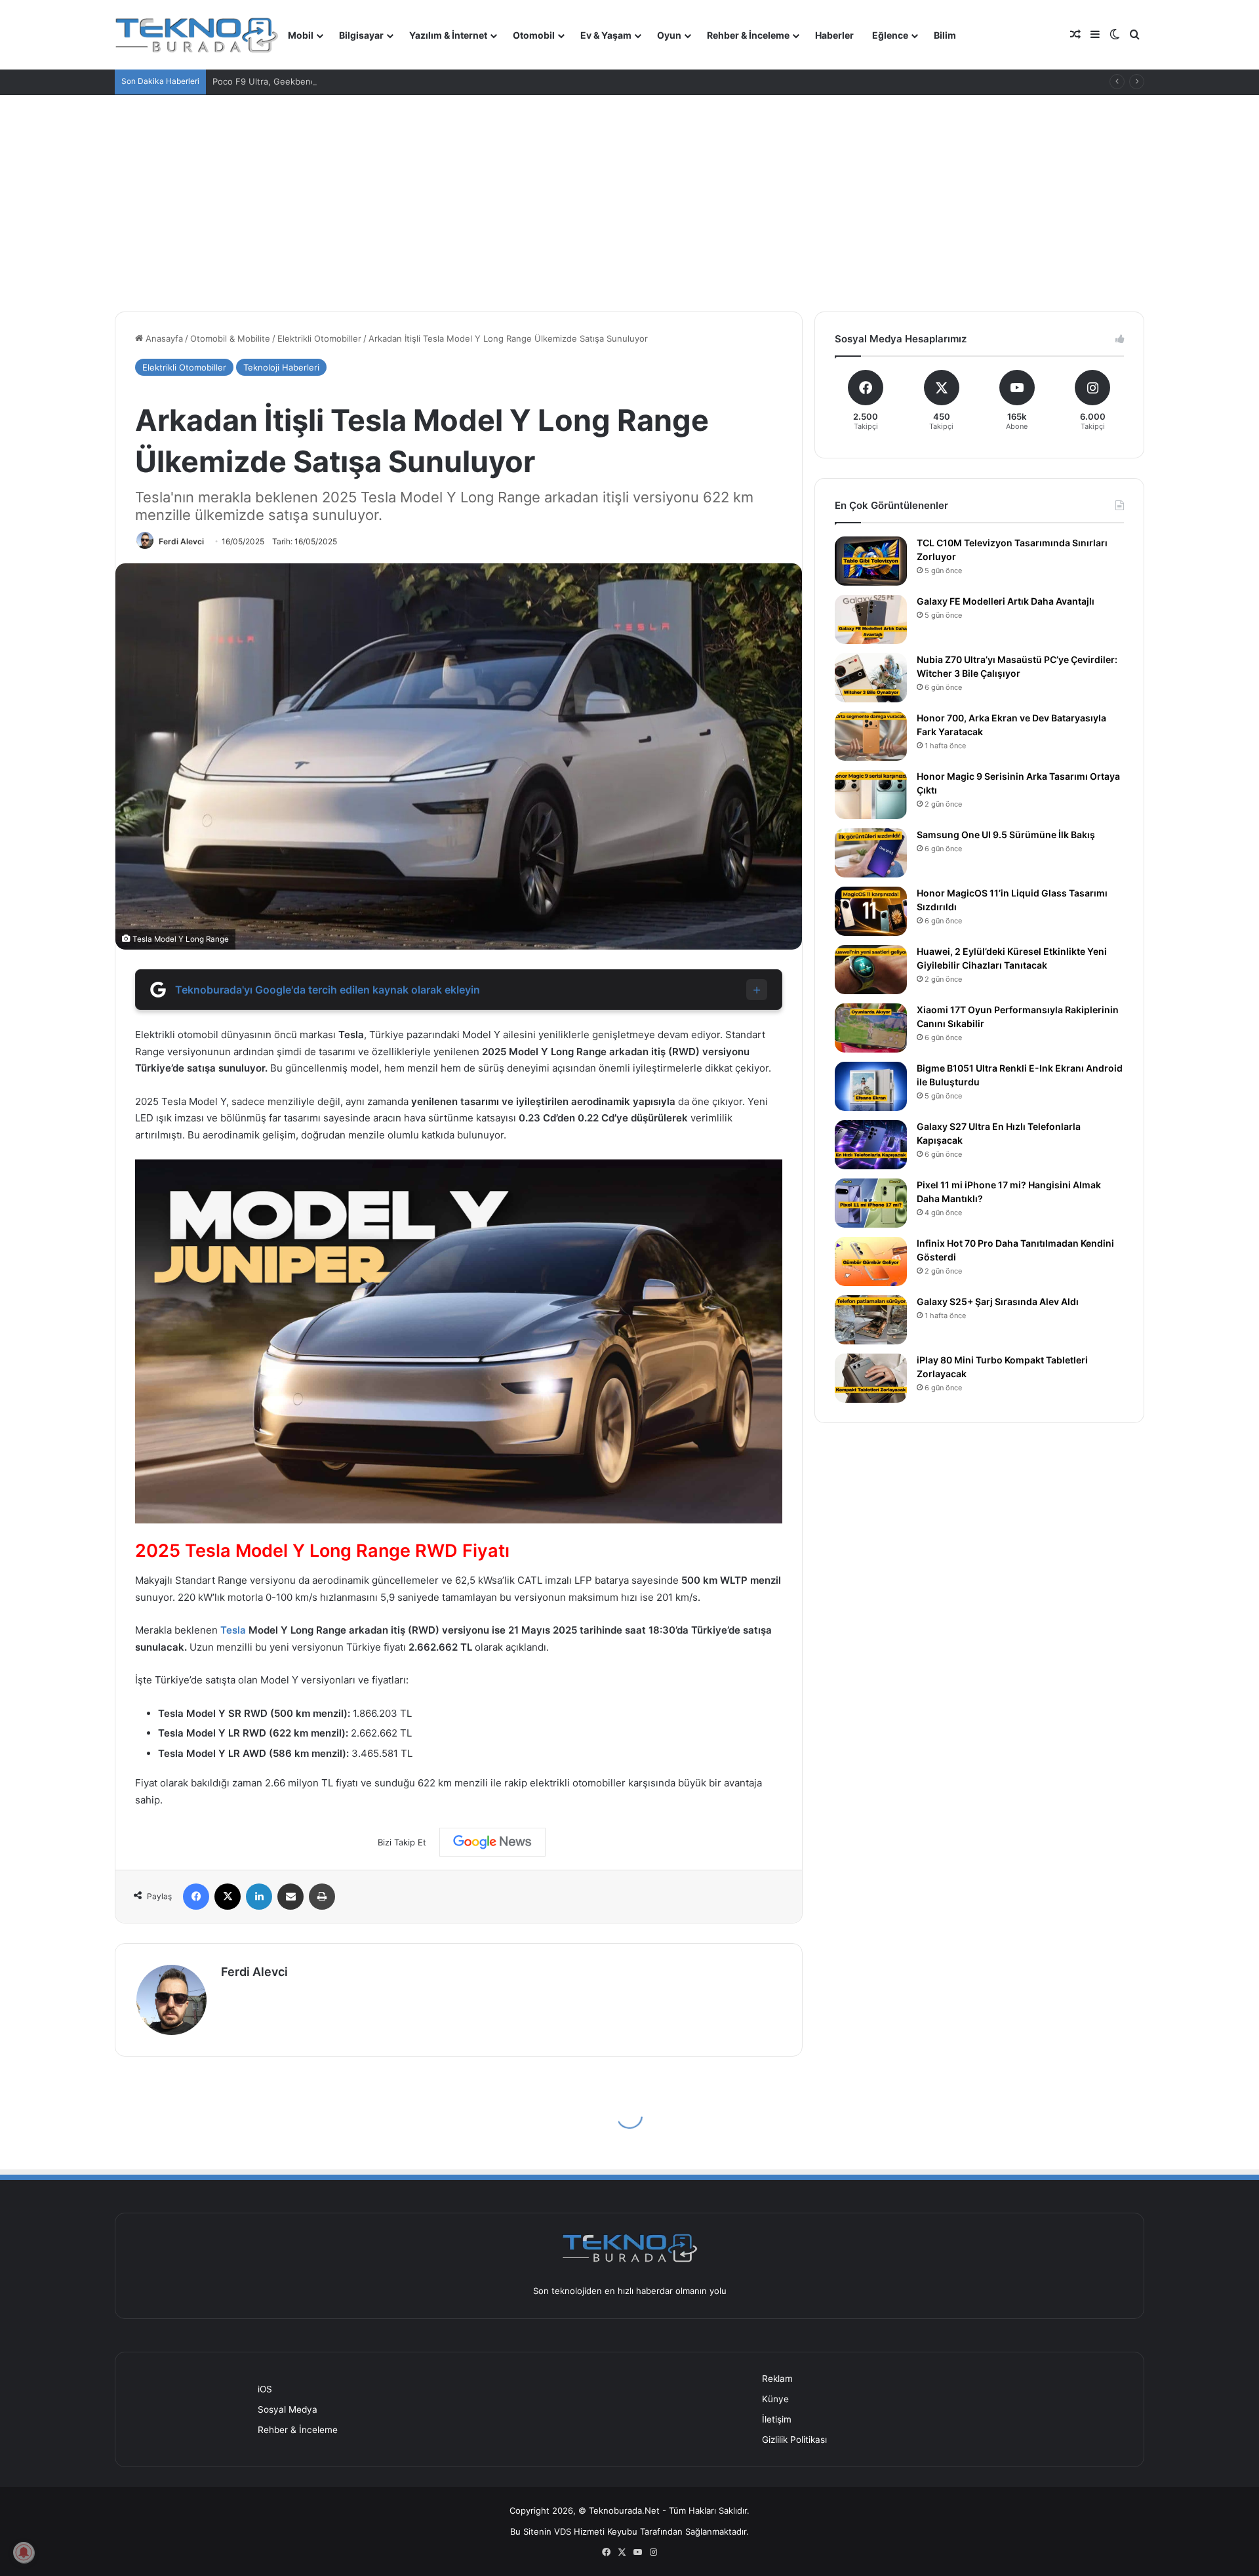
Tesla (233, 1630)
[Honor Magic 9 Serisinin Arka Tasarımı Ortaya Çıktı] (871, 795)
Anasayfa (163, 338)
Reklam (777, 2379)
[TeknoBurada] (197, 35)
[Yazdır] (322, 1897)
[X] (228, 1897)
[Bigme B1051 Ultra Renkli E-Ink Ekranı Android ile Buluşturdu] (871, 1086)
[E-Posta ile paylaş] (290, 1897)
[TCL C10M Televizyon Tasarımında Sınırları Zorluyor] (871, 561)
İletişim (777, 2419)
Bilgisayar (361, 35)
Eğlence (890, 35)
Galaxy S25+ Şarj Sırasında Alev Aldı (998, 1301)
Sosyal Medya (288, 2409)
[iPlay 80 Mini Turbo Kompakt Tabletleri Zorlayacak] (871, 1378)
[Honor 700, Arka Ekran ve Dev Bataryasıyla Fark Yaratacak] (871, 736)
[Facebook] (196, 1897)
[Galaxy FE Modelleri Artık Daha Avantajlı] (871, 619)
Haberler (834, 35)
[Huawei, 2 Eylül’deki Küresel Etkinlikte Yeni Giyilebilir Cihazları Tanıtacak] (871, 970)
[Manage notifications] (24, 2552)
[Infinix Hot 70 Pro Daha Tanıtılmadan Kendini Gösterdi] (871, 1261)
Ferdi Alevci (181, 541)
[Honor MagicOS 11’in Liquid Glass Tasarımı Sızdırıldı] (871, 911)
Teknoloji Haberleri (281, 367)
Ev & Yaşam (606, 35)
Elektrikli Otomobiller (319, 338)
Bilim (945, 35)
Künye (775, 2399)
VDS (563, 2531)
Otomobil (534, 35)
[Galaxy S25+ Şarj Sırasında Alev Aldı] (871, 1320)
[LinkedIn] (259, 1897)
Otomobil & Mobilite (230, 338)
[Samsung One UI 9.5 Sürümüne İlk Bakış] (871, 853)
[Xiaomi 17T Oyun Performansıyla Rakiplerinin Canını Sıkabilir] (871, 1028)
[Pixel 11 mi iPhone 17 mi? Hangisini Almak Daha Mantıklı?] (871, 1203)
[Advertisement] (629, 193)
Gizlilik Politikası (794, 2440)
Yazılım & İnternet (448, 35)
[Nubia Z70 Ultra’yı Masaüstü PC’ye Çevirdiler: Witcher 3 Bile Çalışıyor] (871, 678)
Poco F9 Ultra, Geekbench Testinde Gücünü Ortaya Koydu (331, 81)
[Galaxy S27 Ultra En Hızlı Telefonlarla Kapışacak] (871, 1145)
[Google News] (492, 1842)
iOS (265, 2389)
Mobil (301, 35)
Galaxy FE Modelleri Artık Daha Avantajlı (1006, 601)
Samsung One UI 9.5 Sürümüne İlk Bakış (1006, 835)
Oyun (669, 35)
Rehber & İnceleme (748, 35)
